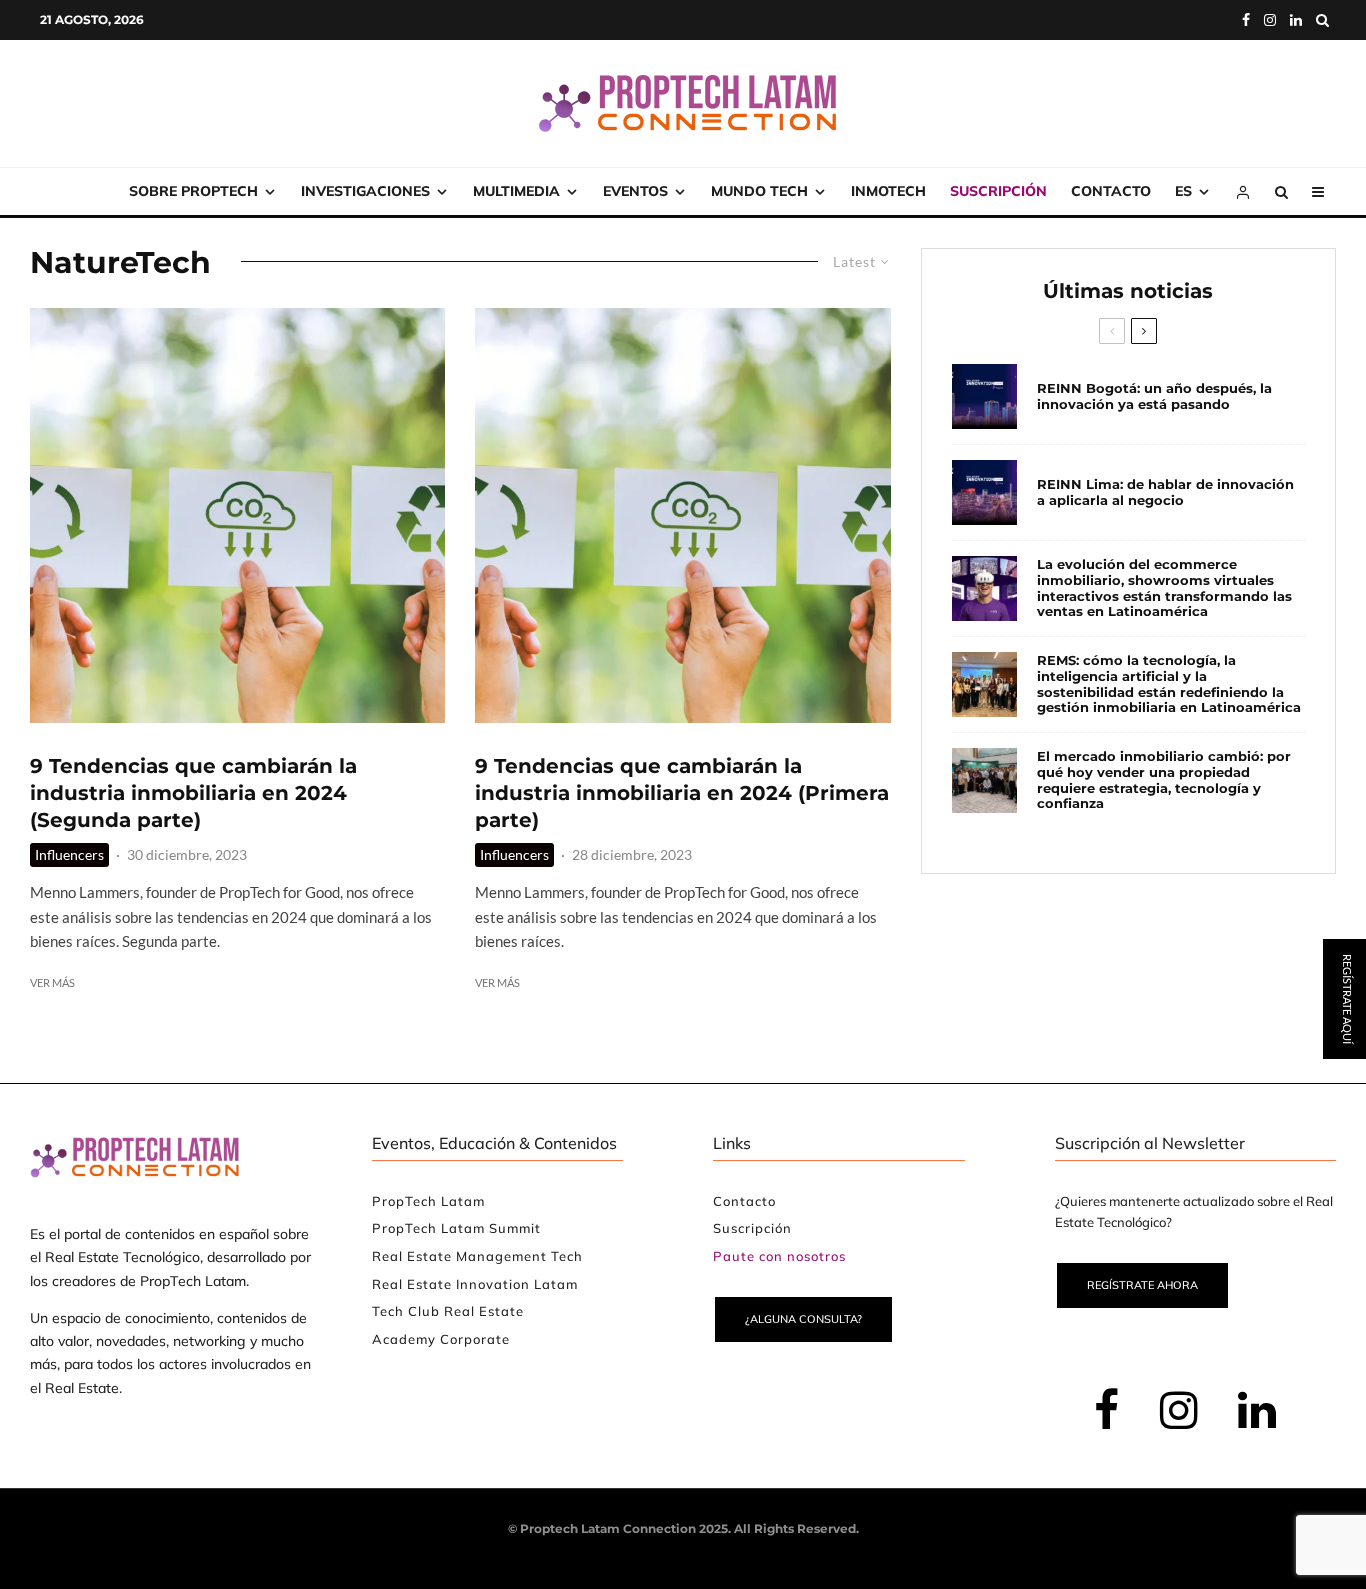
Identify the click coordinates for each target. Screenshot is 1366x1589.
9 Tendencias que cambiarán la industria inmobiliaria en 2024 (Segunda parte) (193, 792)
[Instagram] (1270, 20)
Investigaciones (365, 191)
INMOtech (888, 191)
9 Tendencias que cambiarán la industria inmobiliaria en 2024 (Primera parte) (682, 792)
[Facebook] (1246, 20)
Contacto (1111, 191)
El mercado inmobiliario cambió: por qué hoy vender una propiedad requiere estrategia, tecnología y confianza (1164, 780)
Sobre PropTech (193, 191)
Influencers (69, 854)
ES (1183, 191)
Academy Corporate (441, 1339)
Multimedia (516, 191)
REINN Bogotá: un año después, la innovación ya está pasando (1154, 396)
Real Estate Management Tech (477, 1256)
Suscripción (998, 191)
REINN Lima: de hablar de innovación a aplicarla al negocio (1165, 492)
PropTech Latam (428, 1201)
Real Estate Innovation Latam (475, 1284)
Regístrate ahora (1142, 1285)
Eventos (635, 191)
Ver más (52, 982)
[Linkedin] (1296, 20)
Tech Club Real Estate (448, 1311)
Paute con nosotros (779, 1256)
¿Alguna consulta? (803, 1319)
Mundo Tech (759, 191)
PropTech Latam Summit (456, 1228)
